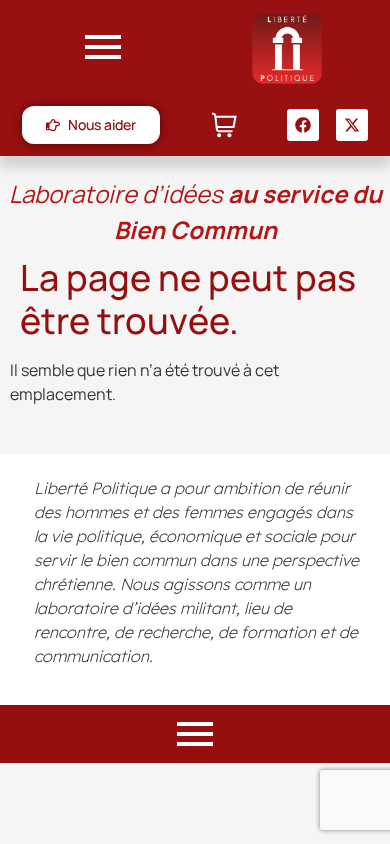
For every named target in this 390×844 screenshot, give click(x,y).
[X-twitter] (352, 125)
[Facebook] (303, 125)
